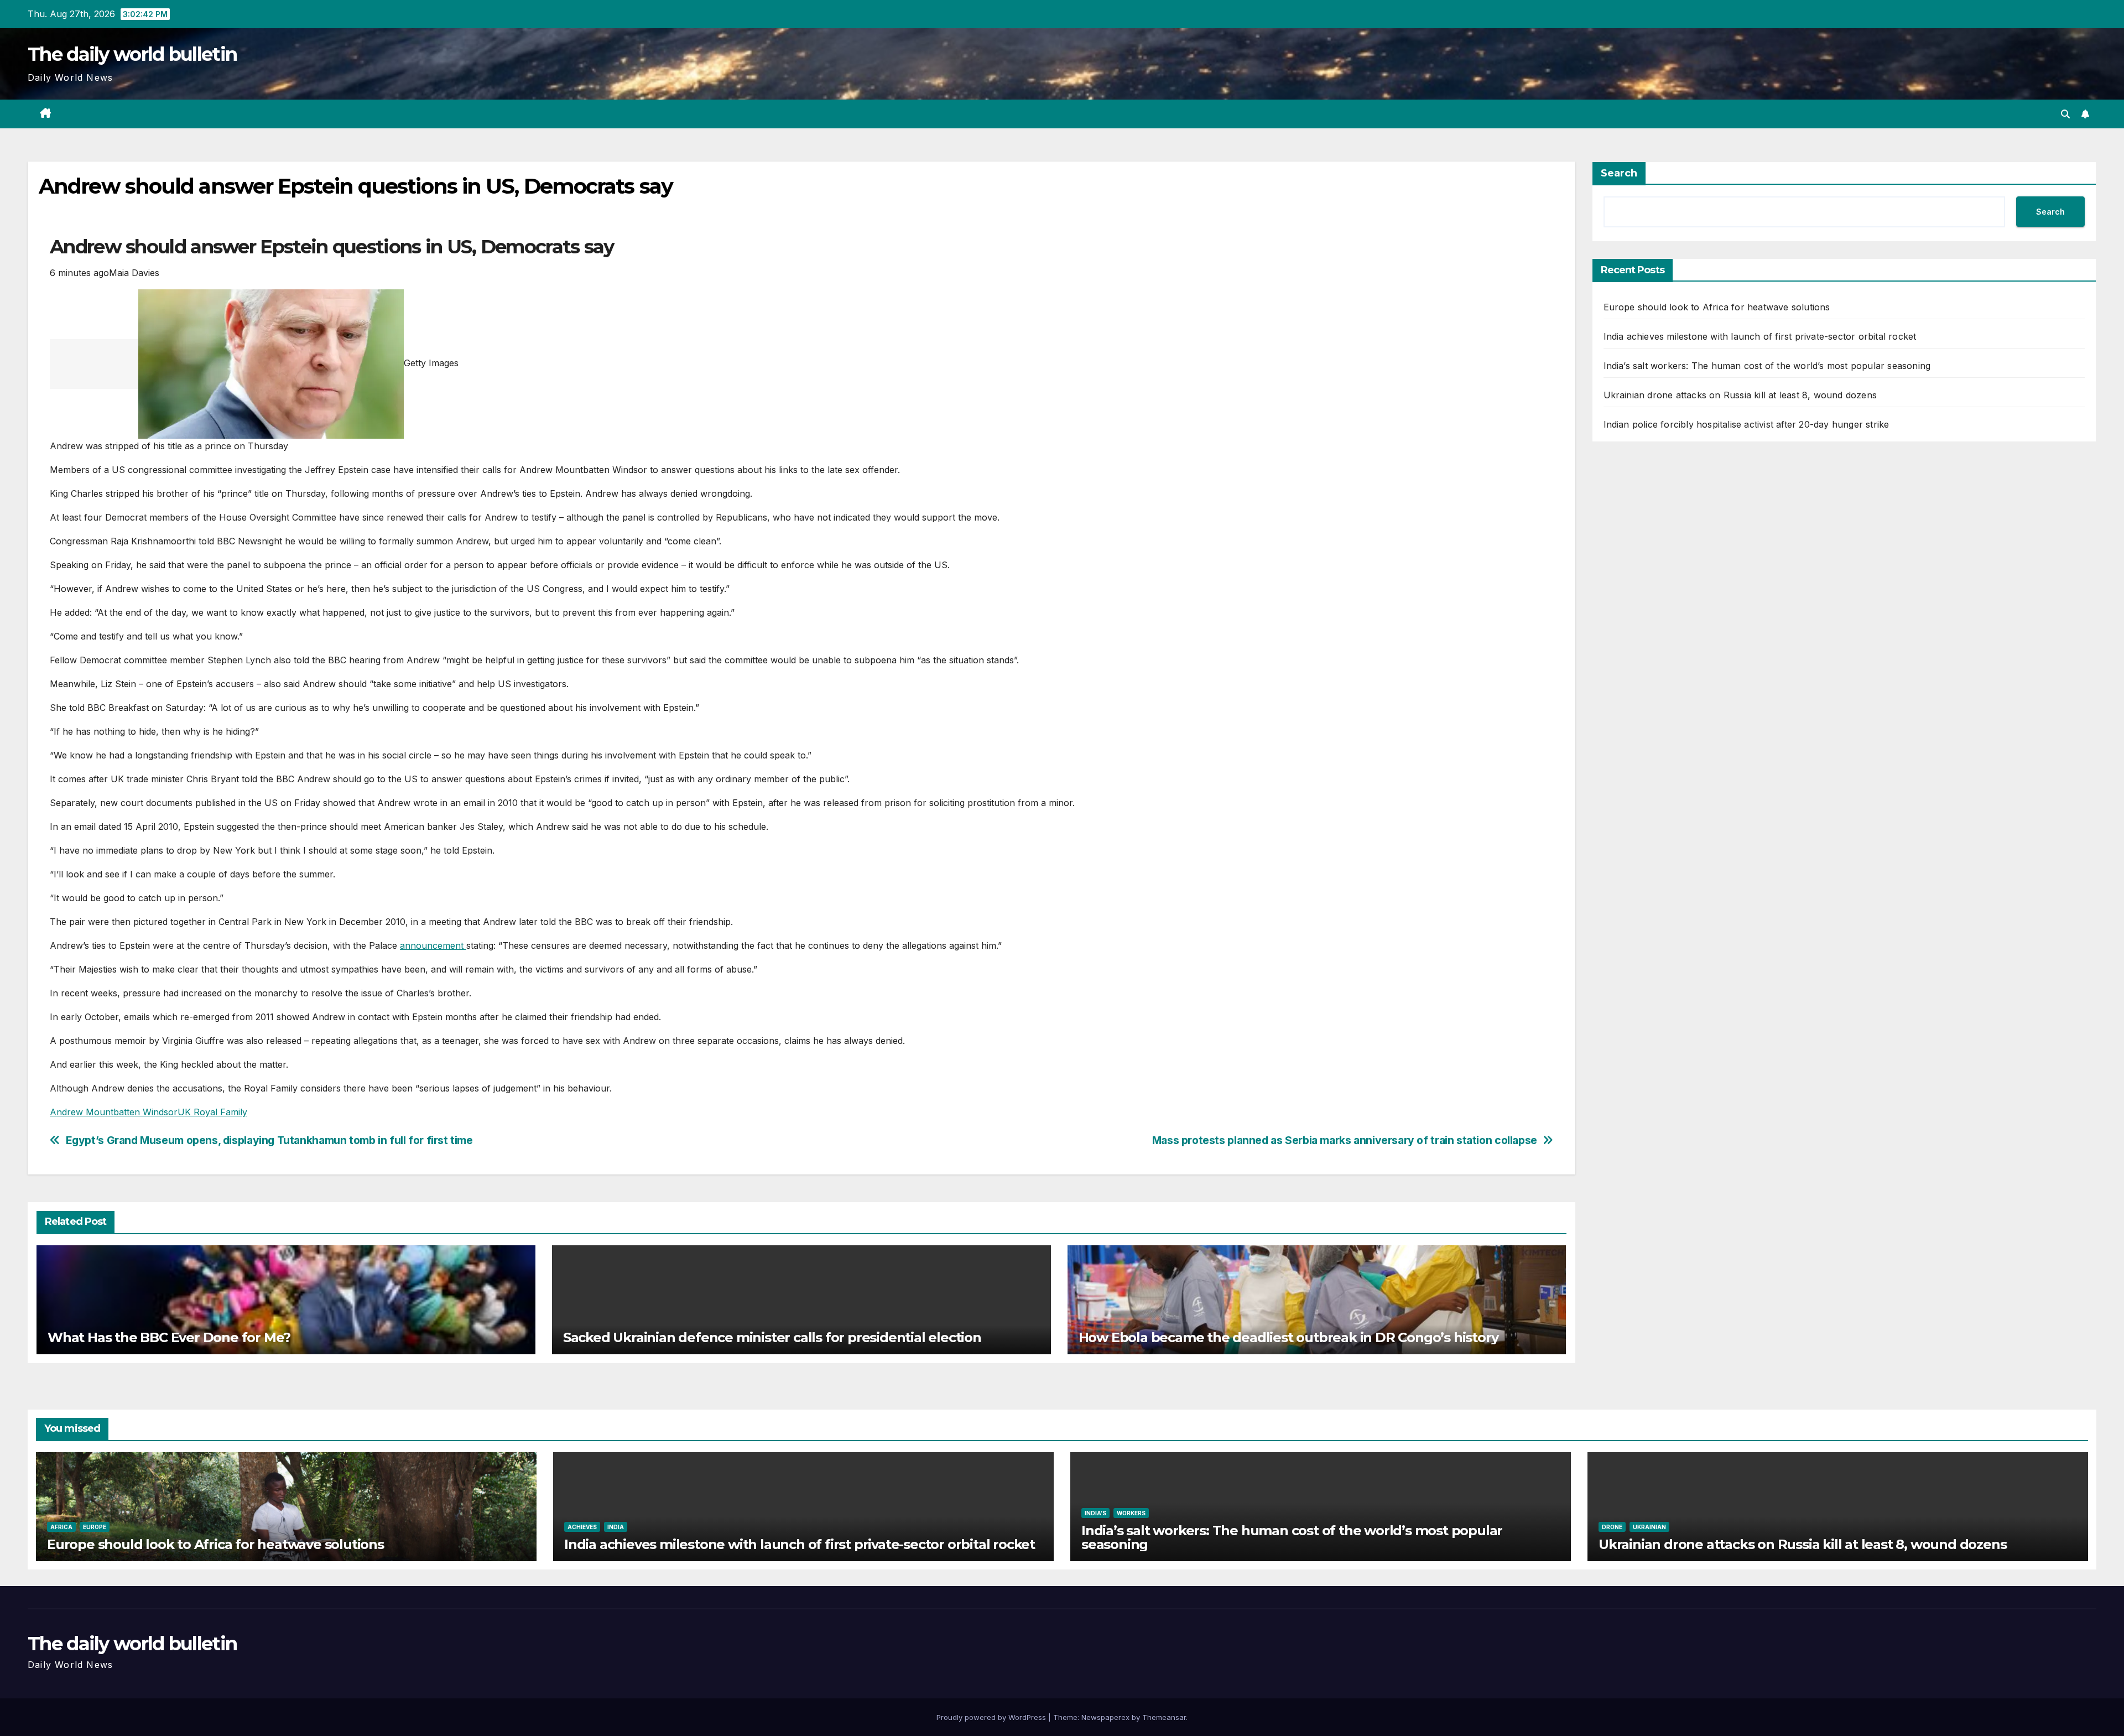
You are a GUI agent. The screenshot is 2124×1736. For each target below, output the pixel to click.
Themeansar (1164, 1717)
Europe (95, 1527)
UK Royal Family (212, 1112)
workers (1131, 1513)
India (616, 1527)
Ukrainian (1649, 1527)
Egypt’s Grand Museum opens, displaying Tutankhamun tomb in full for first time (269, 1140)
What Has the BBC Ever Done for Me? (169, 1337)
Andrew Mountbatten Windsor (114, 1112)
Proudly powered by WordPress (992, 1717)
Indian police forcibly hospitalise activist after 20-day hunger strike (1746, 424)
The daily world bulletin (132, 54)
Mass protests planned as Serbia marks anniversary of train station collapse (1345, 1140)
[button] (2065, 114)
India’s (1095, 1513)
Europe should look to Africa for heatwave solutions (1717, 307)
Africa (61, 1527)
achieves (582, 1527)
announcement (433, 945)
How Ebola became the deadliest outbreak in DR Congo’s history (1289, 1337)
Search (1619, 173)
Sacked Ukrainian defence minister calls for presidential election (772, 1337)
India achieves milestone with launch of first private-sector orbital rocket (1760, 336)
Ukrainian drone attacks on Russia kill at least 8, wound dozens (1740, 395)
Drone (1612, 1527)
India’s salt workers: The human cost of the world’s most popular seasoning (1767, 366)
